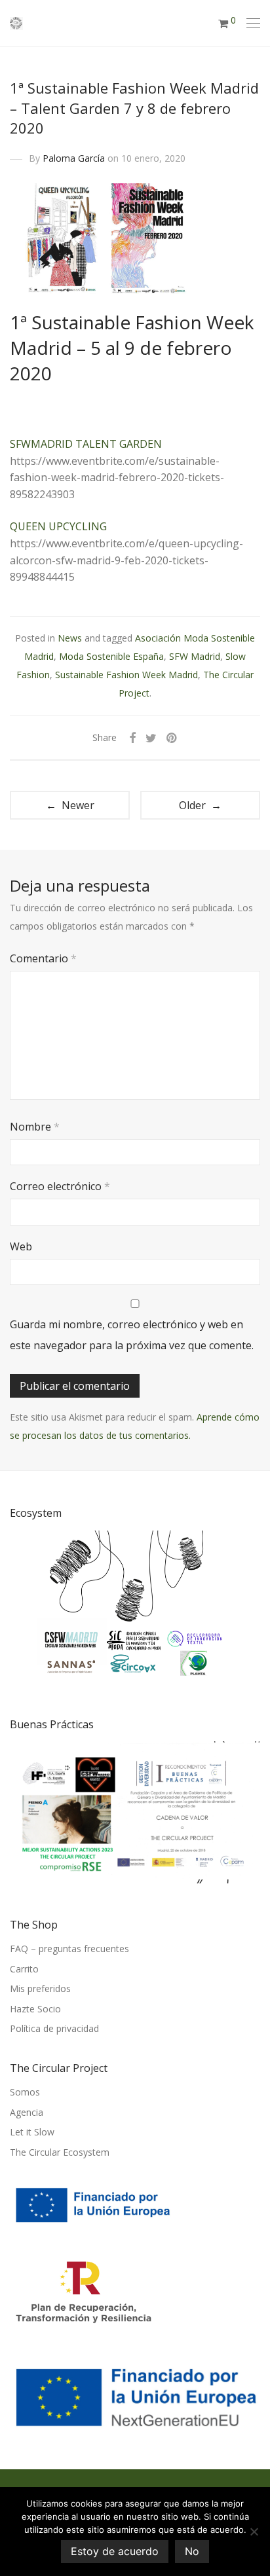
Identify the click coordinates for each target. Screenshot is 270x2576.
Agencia (27, 2112)
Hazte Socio (35, 2009)
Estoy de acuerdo (115, 2551)
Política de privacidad (54, 2028)
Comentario (43, 958)
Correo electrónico (60, 1186)
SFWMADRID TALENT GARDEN (86, 444)
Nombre (35, 1127)
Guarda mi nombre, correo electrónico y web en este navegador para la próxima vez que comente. (132, 1335)
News (70, 638)
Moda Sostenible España (111, 656)
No (192, 2551)
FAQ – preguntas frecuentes (69, 1949)
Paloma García (74, 158)
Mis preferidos (40, 1988)
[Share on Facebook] (132, 738)
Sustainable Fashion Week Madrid (126, 675)
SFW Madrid (195, 656)
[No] (254, 2531)
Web (21, 1246)
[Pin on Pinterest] (172, 738)
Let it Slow (32, 2132)
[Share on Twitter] (151, 738)
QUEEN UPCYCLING (58, 526)
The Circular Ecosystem (60, 2152)
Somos (25, 2092)
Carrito (24, 1969)
